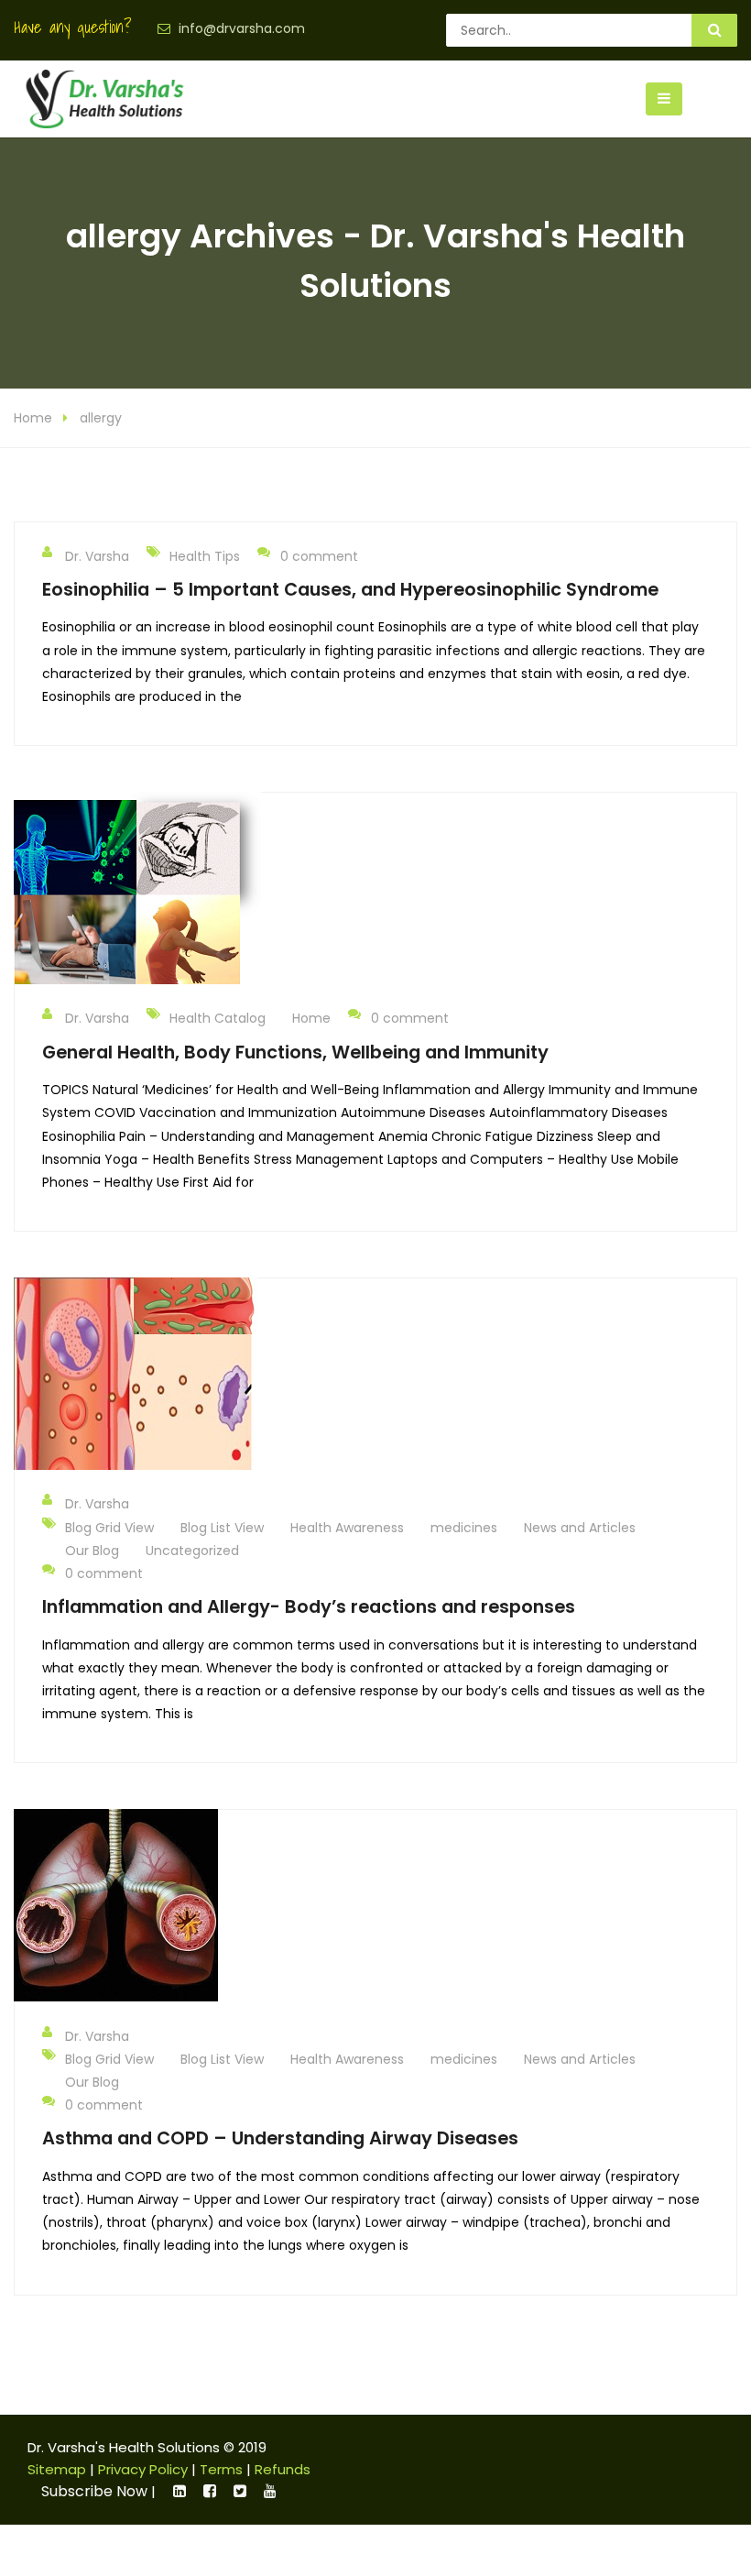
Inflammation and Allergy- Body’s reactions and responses (309, 1606)
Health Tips (205, 556)
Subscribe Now (94, 2491)
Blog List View (222, 1528)
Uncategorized (192, 1551)
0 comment (319, 556)
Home (33, 418)
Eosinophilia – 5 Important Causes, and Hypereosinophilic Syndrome (350, 589)
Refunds (283, 2469)
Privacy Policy (143, 2469)
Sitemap (57, 2469)
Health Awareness (347, 1528)
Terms (221, 2469)
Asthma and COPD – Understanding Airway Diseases (280, 2138)
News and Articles (580, 1528)
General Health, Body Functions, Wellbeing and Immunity (295, 1052)
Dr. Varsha (97, 556)
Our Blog (92, 1551)
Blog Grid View (109, 1528)
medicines (464, 1528)
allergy (101, 418)
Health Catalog (218, 1018)
